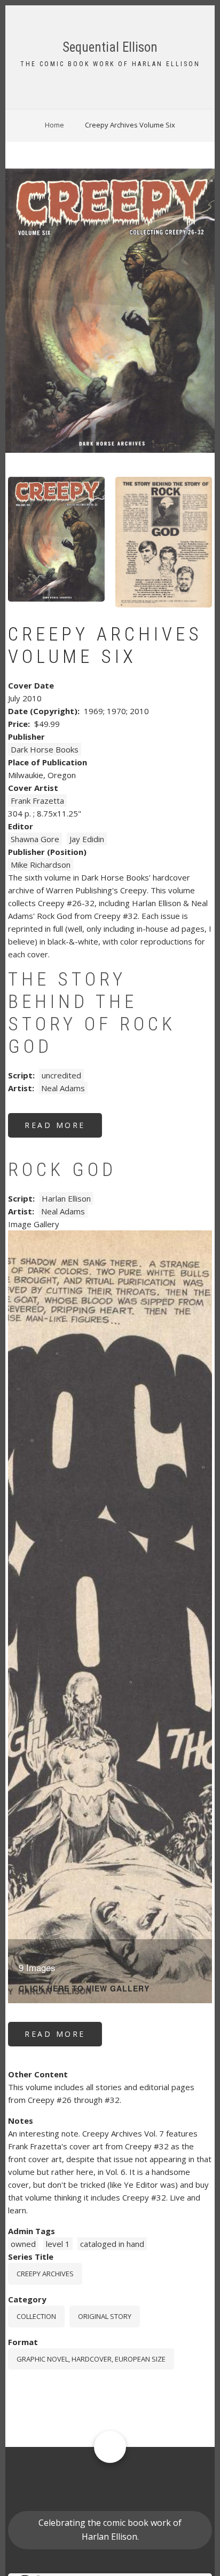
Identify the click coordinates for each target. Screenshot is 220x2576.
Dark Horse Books (45, 749)
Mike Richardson (41, 865)
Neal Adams (63, 1088)
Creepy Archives (45, 2274)
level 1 (58, 2244)
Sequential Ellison (110, 47)
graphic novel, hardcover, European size (91, 2359)
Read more (63, 1129)
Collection (36, 2316)
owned (23, 2244)
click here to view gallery (84, 1989)
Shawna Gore (35, 839)
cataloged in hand (112, 2244)
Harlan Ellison (66, 1198)
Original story (105, 2316)
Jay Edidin (87, 839)
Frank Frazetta (37, 801)
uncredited (61, 1075)
